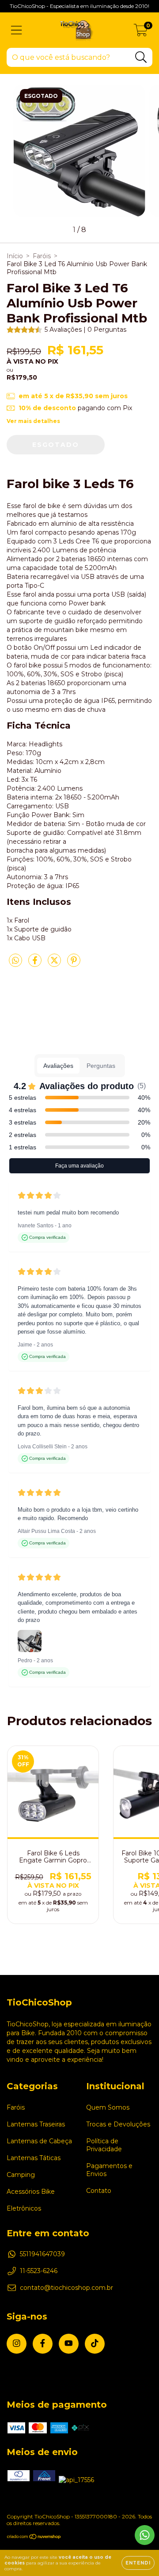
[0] (141, 32)
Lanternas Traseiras (36, 2124)
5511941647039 (42, 2254)
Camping (21, 2175)
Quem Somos (108, 2107)
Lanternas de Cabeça (39, 2141)
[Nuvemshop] (34, 2538)
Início (15, 256)
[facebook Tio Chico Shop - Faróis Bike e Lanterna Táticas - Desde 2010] (43, 2344)
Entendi (138, 2563)
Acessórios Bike (31, 2192)
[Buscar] (141, 57)
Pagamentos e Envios (109, 2170)
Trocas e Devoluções (118, 2124)
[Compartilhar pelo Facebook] (36, 964)
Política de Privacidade (104, 2145)
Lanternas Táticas (34, 2158)
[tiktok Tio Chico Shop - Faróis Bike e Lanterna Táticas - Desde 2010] (95, 2344)
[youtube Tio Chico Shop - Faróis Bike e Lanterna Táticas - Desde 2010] (69, 2344)
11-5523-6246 (39, 2271)
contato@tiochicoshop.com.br (66, 2288)
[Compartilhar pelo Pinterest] (74, 964)
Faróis (42, 256)
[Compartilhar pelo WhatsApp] (15, 961)
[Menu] (17, 30)
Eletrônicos (24, 2208)
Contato (99, 2191)
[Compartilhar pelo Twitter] (55, 964)
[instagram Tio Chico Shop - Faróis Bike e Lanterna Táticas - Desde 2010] (17, 2344)
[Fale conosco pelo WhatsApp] (145, 2535)
